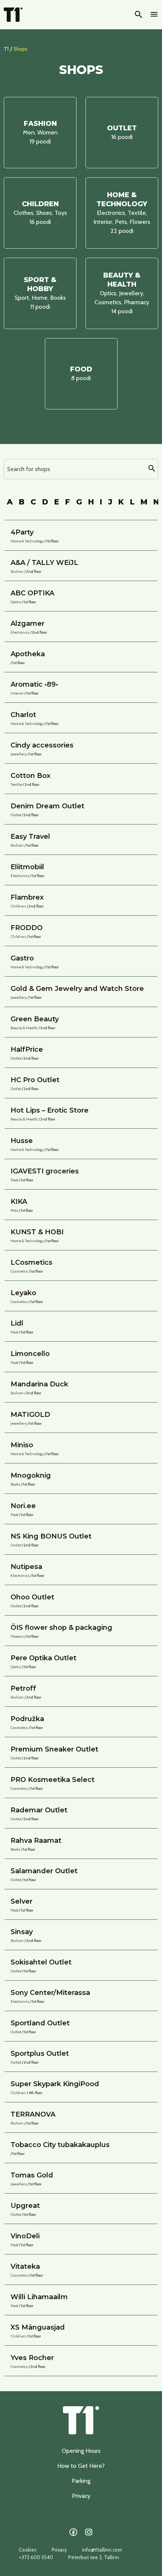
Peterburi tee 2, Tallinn (94, 2557)
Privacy (81, 2496)
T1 (6, 49)
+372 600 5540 (36, 2557)
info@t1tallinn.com (102, 2550)
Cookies (28, 2550)
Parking (81, 2481)
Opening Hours (81, 2451)
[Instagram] (89, 2532)
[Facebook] (73, 2532)
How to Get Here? (81, 2466)
